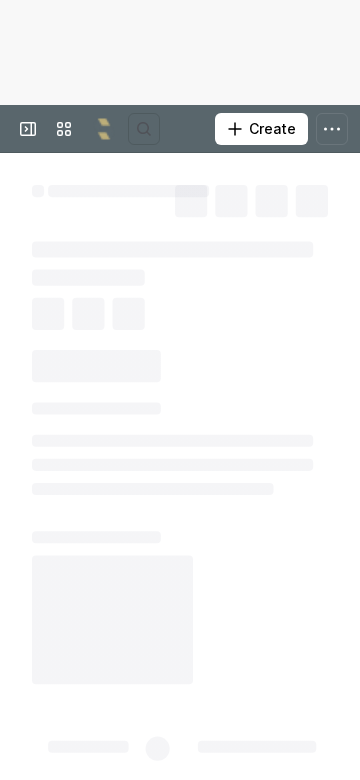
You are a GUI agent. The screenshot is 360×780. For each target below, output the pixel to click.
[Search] (144, 129)
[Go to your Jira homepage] (104, 129)
